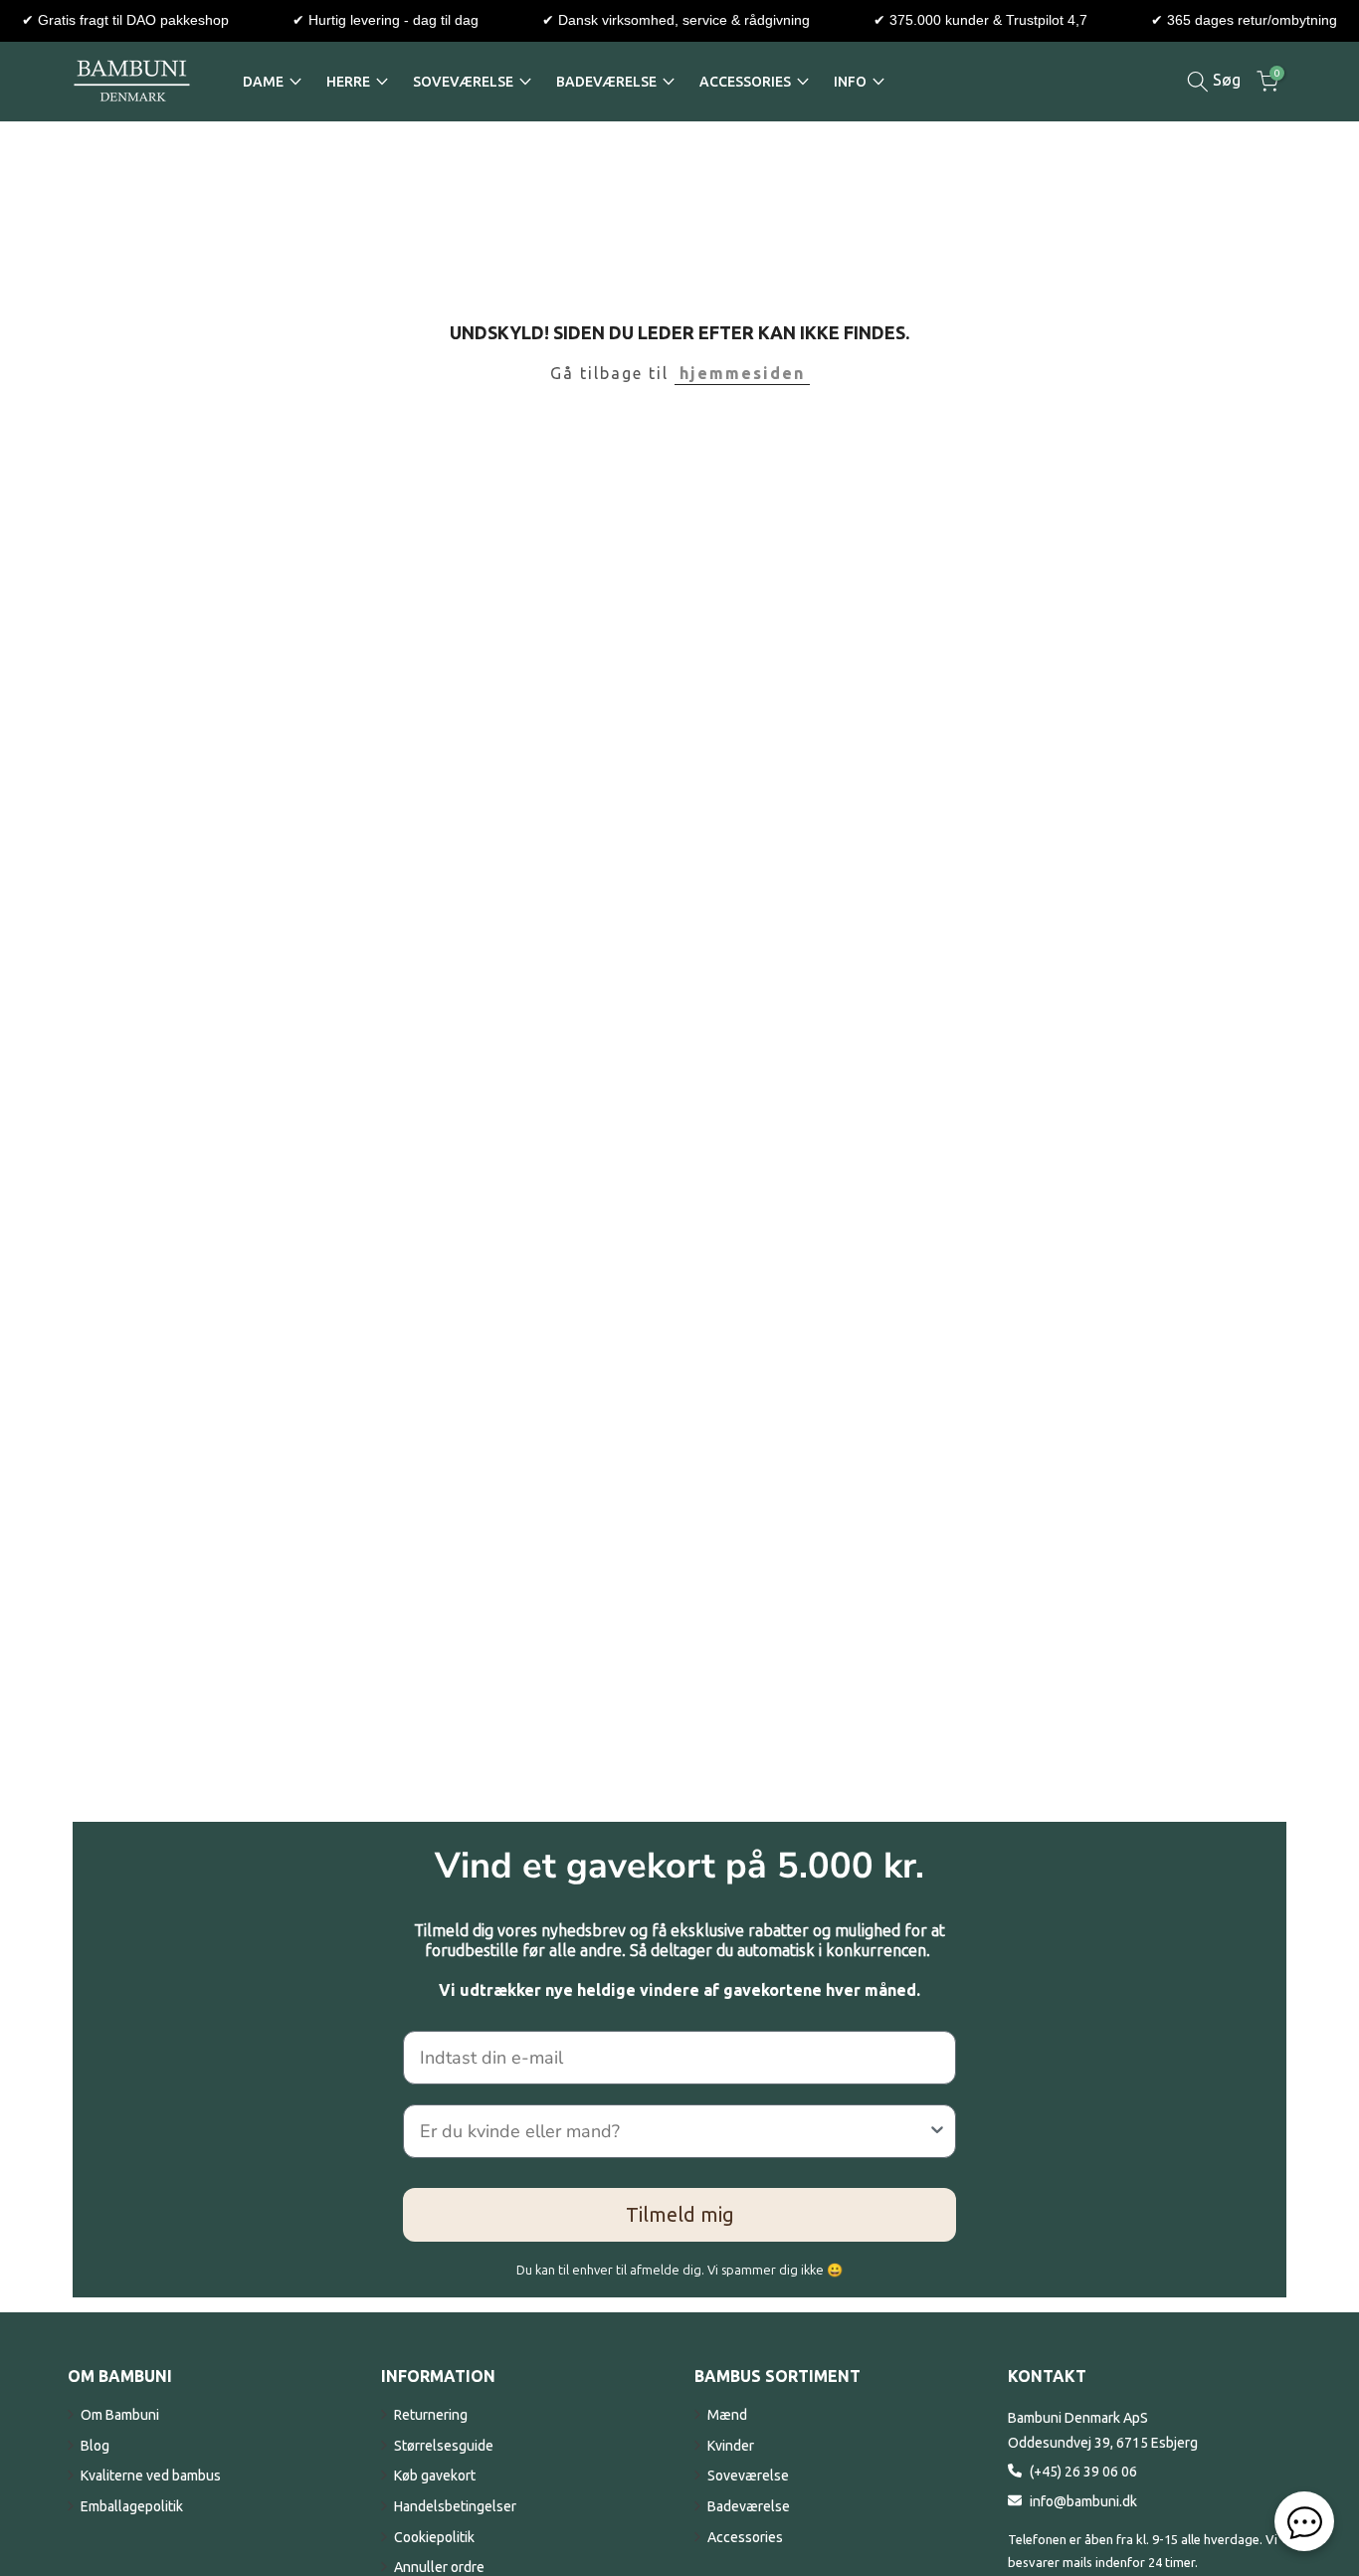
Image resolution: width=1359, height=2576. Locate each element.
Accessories (745, 2537)
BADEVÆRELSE (606, 82)
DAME (263, 82)
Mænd (727, 2415)
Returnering (431, 2415)
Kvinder (731, 2446)
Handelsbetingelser (455, 2506)
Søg (1225, 80)
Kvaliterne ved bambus (151, 2476)
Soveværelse (748, 2476)
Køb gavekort (435, 2476)
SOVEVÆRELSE (463, 82)
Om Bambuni (120, 2415)
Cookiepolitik (434, 2537)
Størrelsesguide (444, 2446)
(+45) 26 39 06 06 (1083, 2472)
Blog (95, 2446)
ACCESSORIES (745, 82)
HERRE (348, 82)
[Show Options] (937, 2131)
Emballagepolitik (132, 2506)
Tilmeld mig (680, 2214)
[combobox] (674, 2131)
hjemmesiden (742, 373)
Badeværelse (749, 2506)
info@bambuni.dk (1083, 2501)
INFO (850, 82)
